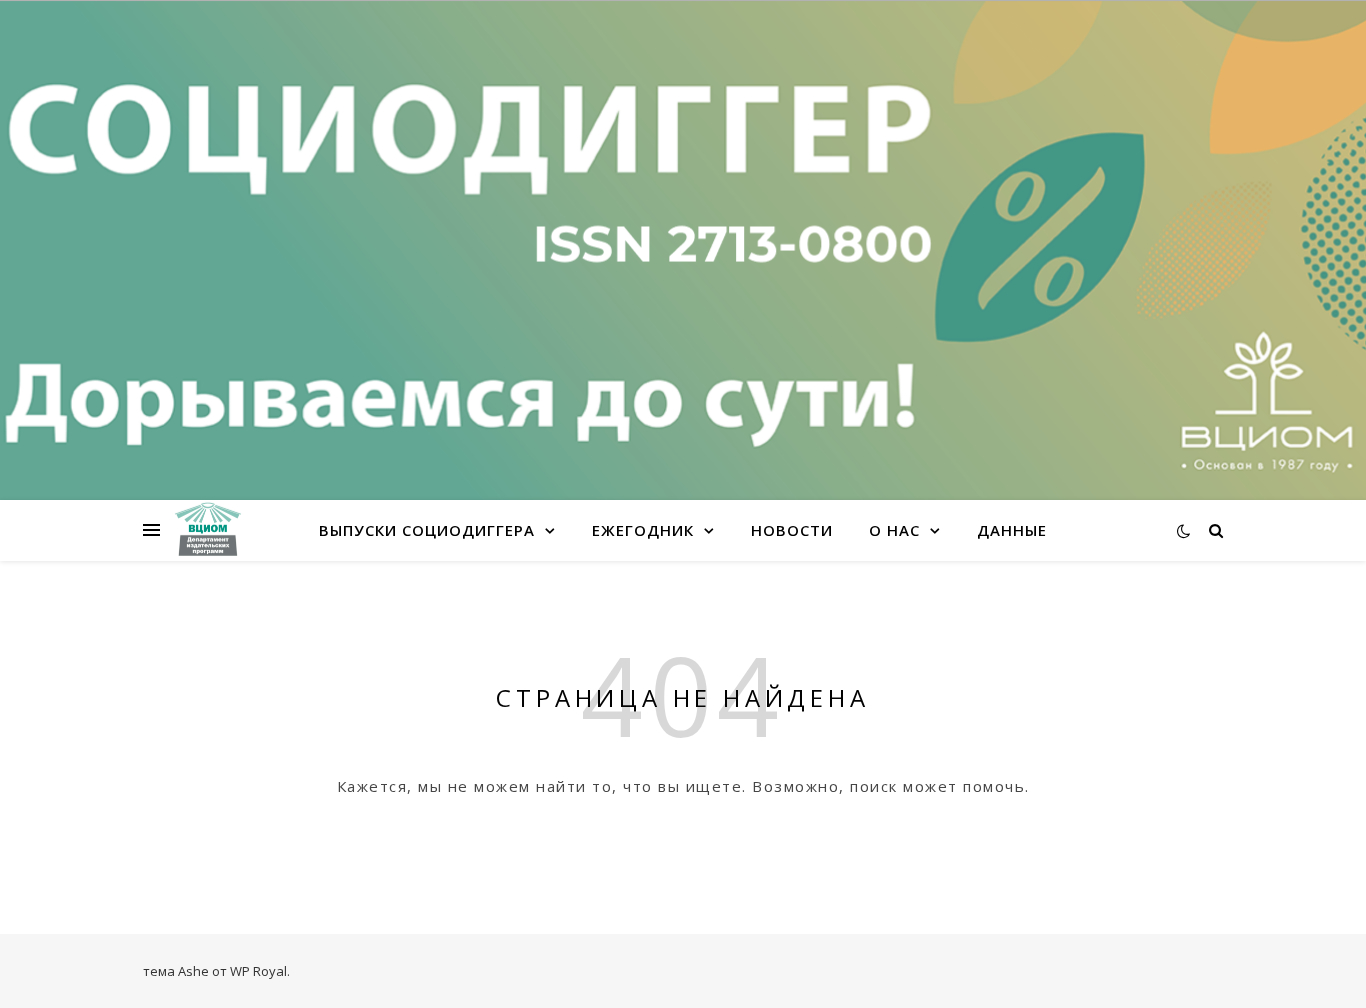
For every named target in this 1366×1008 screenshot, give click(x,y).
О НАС (894, 530)
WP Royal (258, 971)
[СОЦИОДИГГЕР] (208, 530)
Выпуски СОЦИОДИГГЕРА (427, 530)
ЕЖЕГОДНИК (643, 530)
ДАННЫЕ (1012, 530)
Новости (792, 530)
